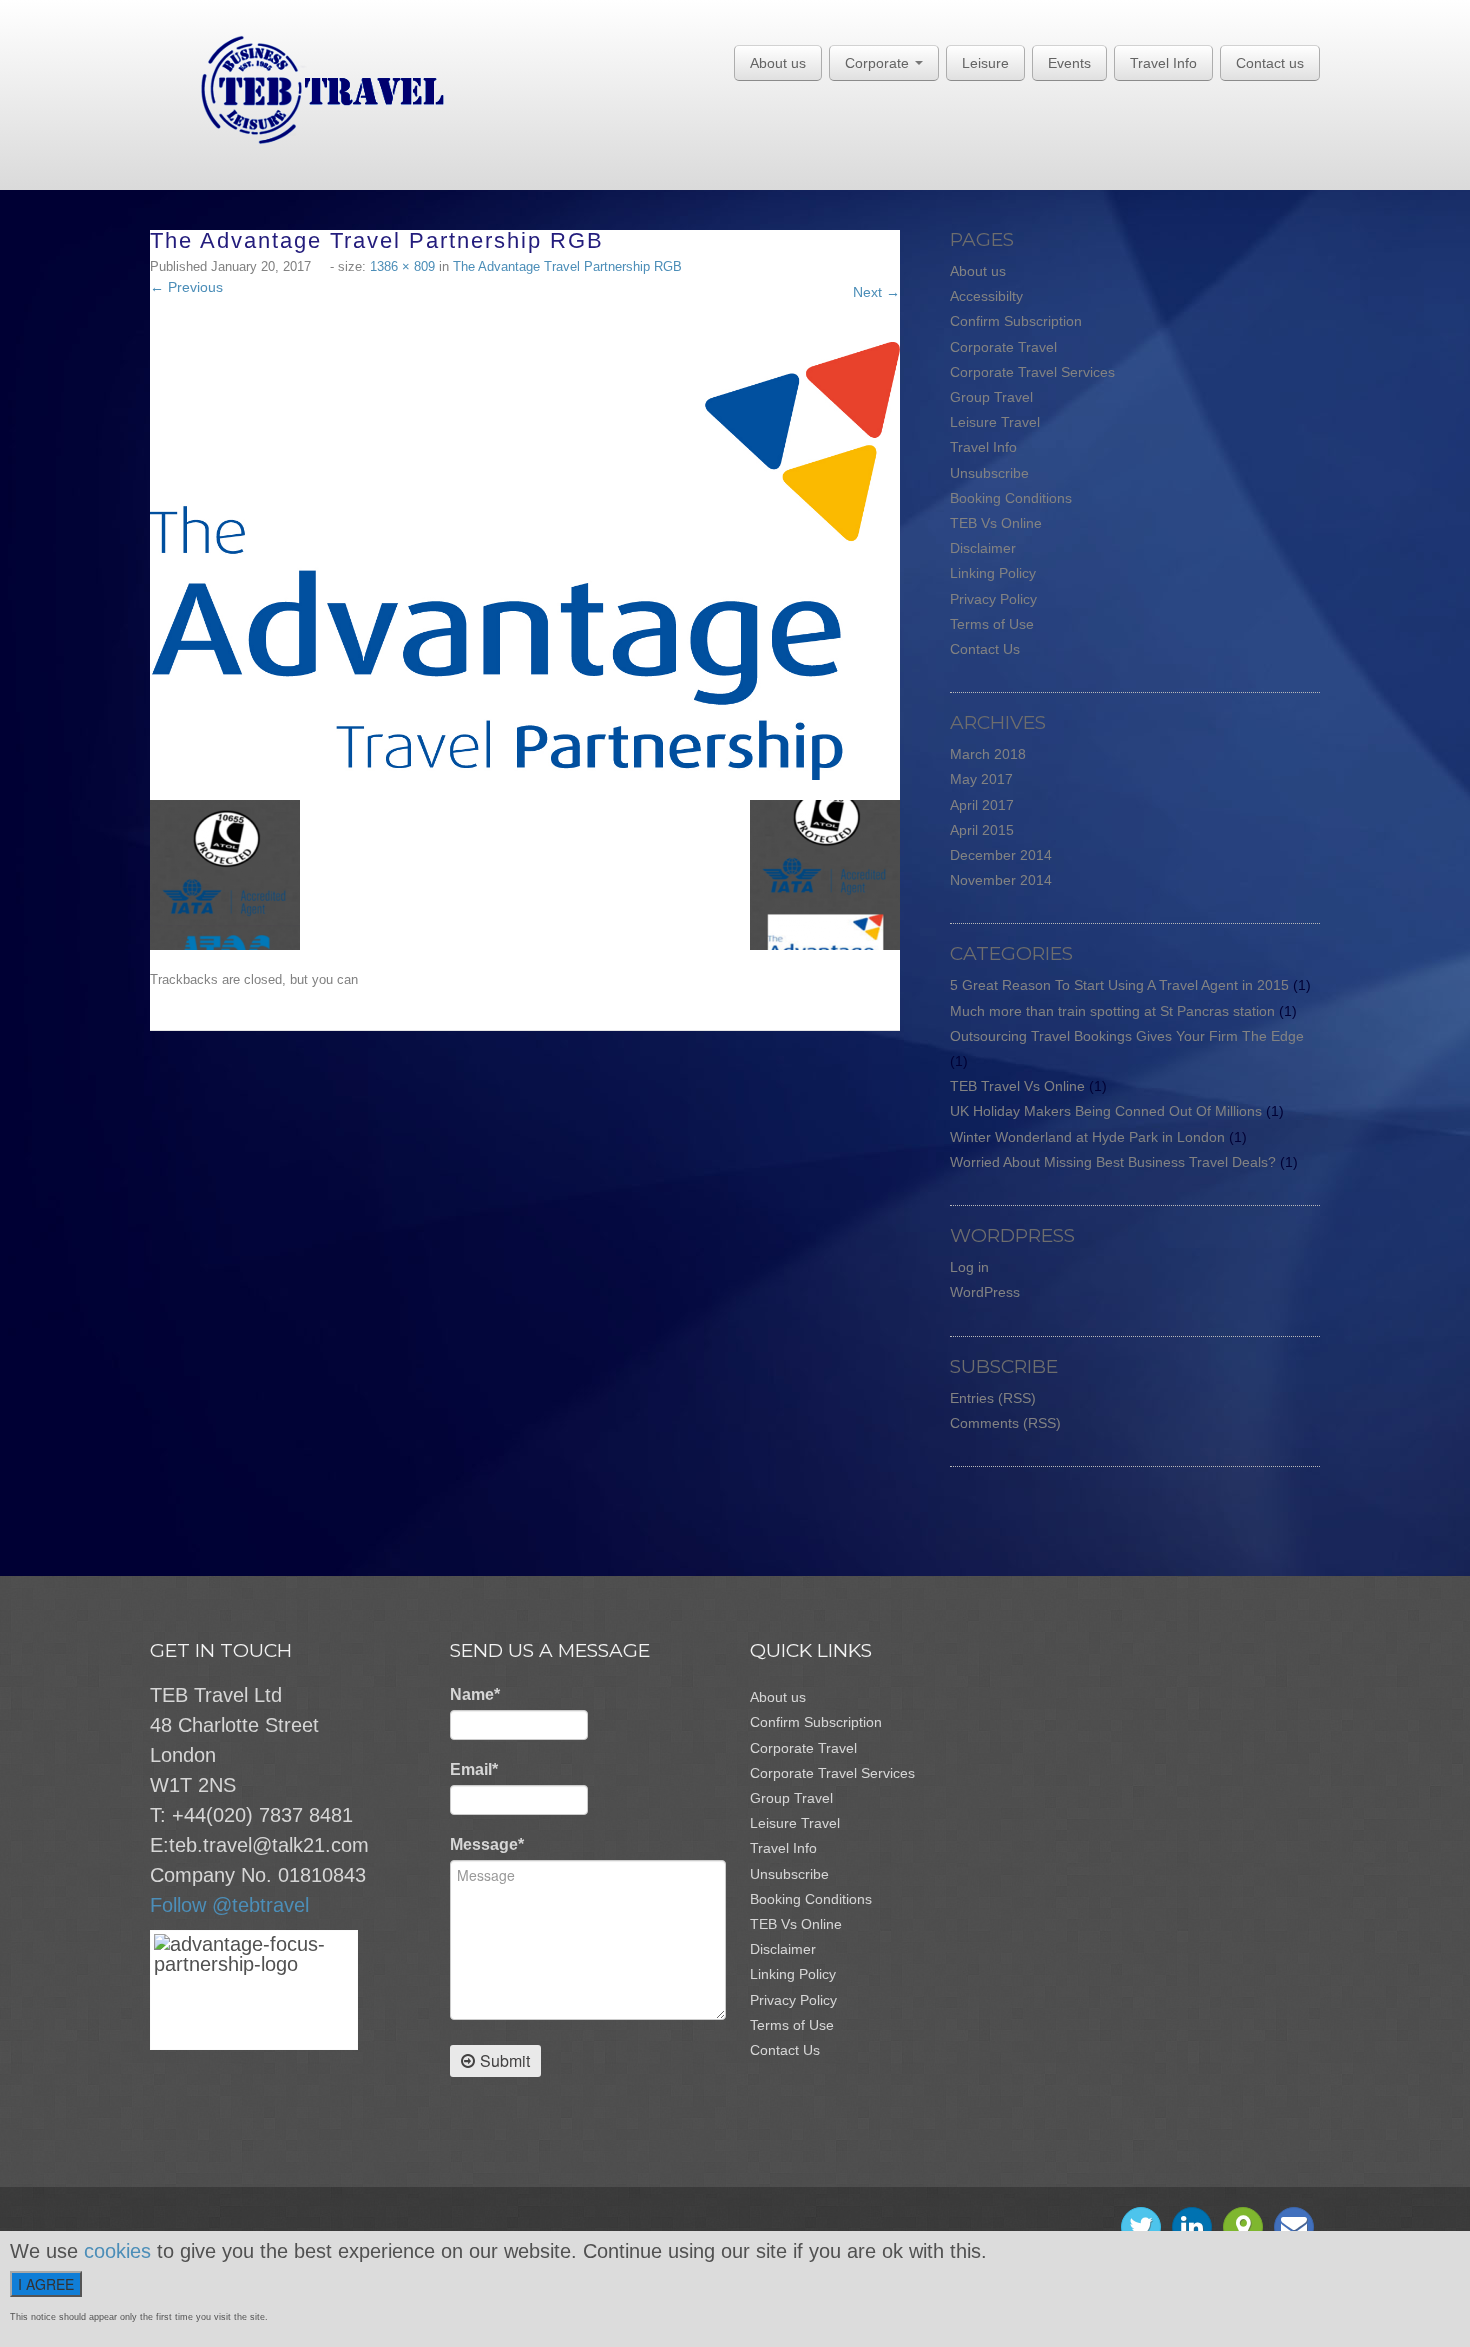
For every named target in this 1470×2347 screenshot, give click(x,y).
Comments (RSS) (1005, 1423)
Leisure (985, 63)
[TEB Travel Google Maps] (1243, 2227)
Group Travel (991, 397)
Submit (505, 2060)
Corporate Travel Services (1032, 372)
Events (1069, 63)
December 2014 (1001, 855)
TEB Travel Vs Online (1017, 1086)
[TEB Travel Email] (1294, 2227)
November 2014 (1001, 880)
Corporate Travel (1003, 347)
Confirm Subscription (1016, 321)
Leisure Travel (995, 422)
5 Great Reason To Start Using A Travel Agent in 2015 (1119, 985)
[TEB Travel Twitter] (1141, 2227)
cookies (117, 2251)
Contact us (1270, 63)
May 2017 (981, 779)
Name (475, 1694)
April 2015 (982, 830)
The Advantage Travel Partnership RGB (567, 266)
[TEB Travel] (297, 89)
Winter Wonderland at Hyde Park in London (1087, 1137)
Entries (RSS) (993, 1398)
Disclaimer (983, 548)
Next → (876, 292)
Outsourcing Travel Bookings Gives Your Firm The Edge (1127, 1036)
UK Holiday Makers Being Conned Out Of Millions (1106, 1111)
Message (487, 1844)
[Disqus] (535, 1281)
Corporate (879, 63)
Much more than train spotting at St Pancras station (1112, 1011)
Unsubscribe (989, 473)
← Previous (186, 287)
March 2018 (988, 754)
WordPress (985, 1292)
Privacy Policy (993, 599)
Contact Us (985, 649)
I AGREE (46, 2284)
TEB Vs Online (996, 523)
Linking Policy (993, 573)
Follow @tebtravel (229, 1905)
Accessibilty (986, 296)
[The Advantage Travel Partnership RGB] (525, 560)
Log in (969, 1267)
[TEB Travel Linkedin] (1192, 2227)
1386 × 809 (402, 266)
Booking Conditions (1011, 498)
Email (474, 1769)
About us (778, 63)
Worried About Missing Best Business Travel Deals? (1113, 1162)
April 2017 (982, 805)
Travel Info (1163, 63)
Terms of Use (992, 624)
